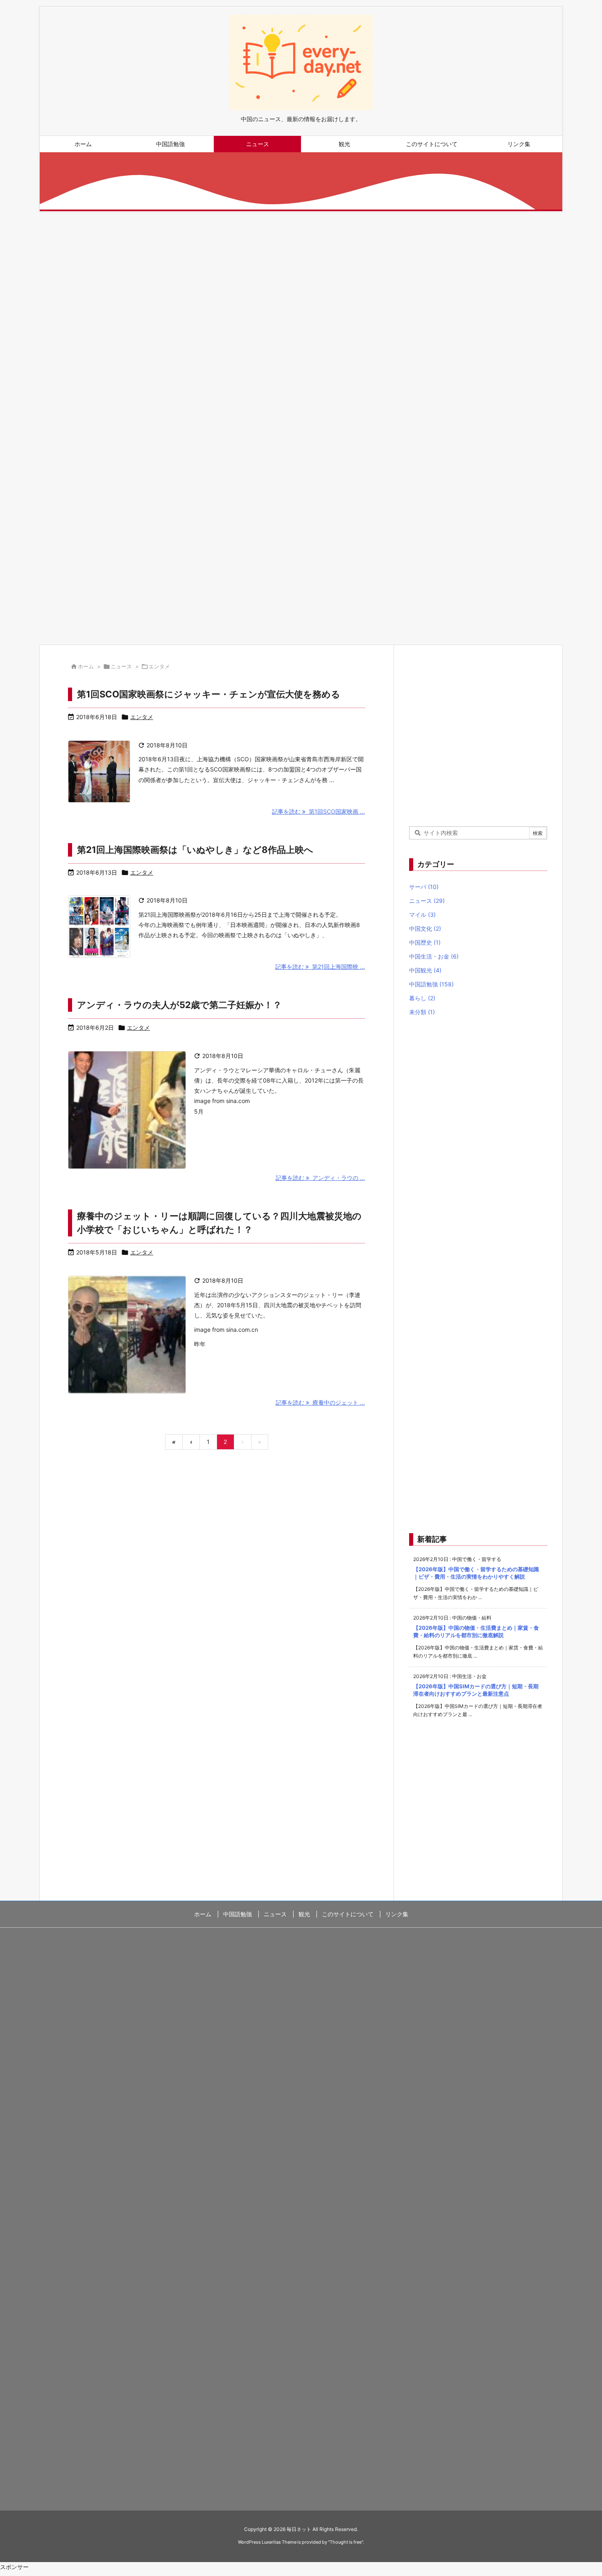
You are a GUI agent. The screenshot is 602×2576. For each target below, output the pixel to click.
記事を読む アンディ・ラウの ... (320, 1178)
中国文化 (425, 928)
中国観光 (425, 970)
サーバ (424, 887)
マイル (422, 915)
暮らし (422, 998)
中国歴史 (425, 942)
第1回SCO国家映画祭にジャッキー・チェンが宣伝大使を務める (209, 694)
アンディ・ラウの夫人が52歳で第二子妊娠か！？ (179, 1005)
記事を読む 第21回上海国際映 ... (320, 967)
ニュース (121, 666)
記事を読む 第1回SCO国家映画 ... (318, 811)
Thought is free (346, 2542)
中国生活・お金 (434, 956)
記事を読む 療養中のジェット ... (320, 1402)
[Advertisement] (285, 296)
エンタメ (142, 717)
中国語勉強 (431, 984)
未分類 (422, 1012)
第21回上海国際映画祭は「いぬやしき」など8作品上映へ (195, 850)
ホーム (86, 666)
